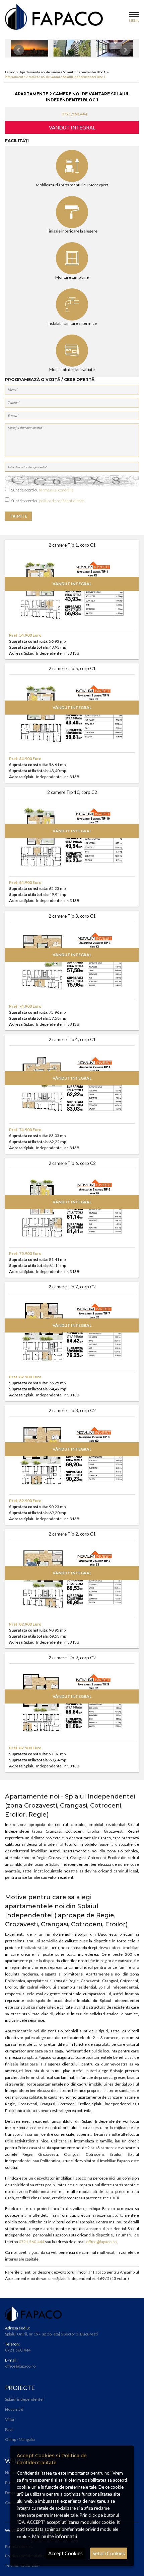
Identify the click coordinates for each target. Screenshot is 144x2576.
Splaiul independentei (24, 2399)
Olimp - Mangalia (20, 2439)
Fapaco (10, 72)
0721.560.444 (74, 114)
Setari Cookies (109, 2553)
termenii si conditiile (56, 490)
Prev (19, 50)
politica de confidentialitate (62, 501)
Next (125, 50)
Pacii (9, 2429)
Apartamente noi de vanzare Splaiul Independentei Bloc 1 (63, 72)
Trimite (18, 516)
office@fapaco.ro (101, 2242)
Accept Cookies (65, 2553)
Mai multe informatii (54, 2536)
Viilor (10, 2419)
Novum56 (14, 2409)
